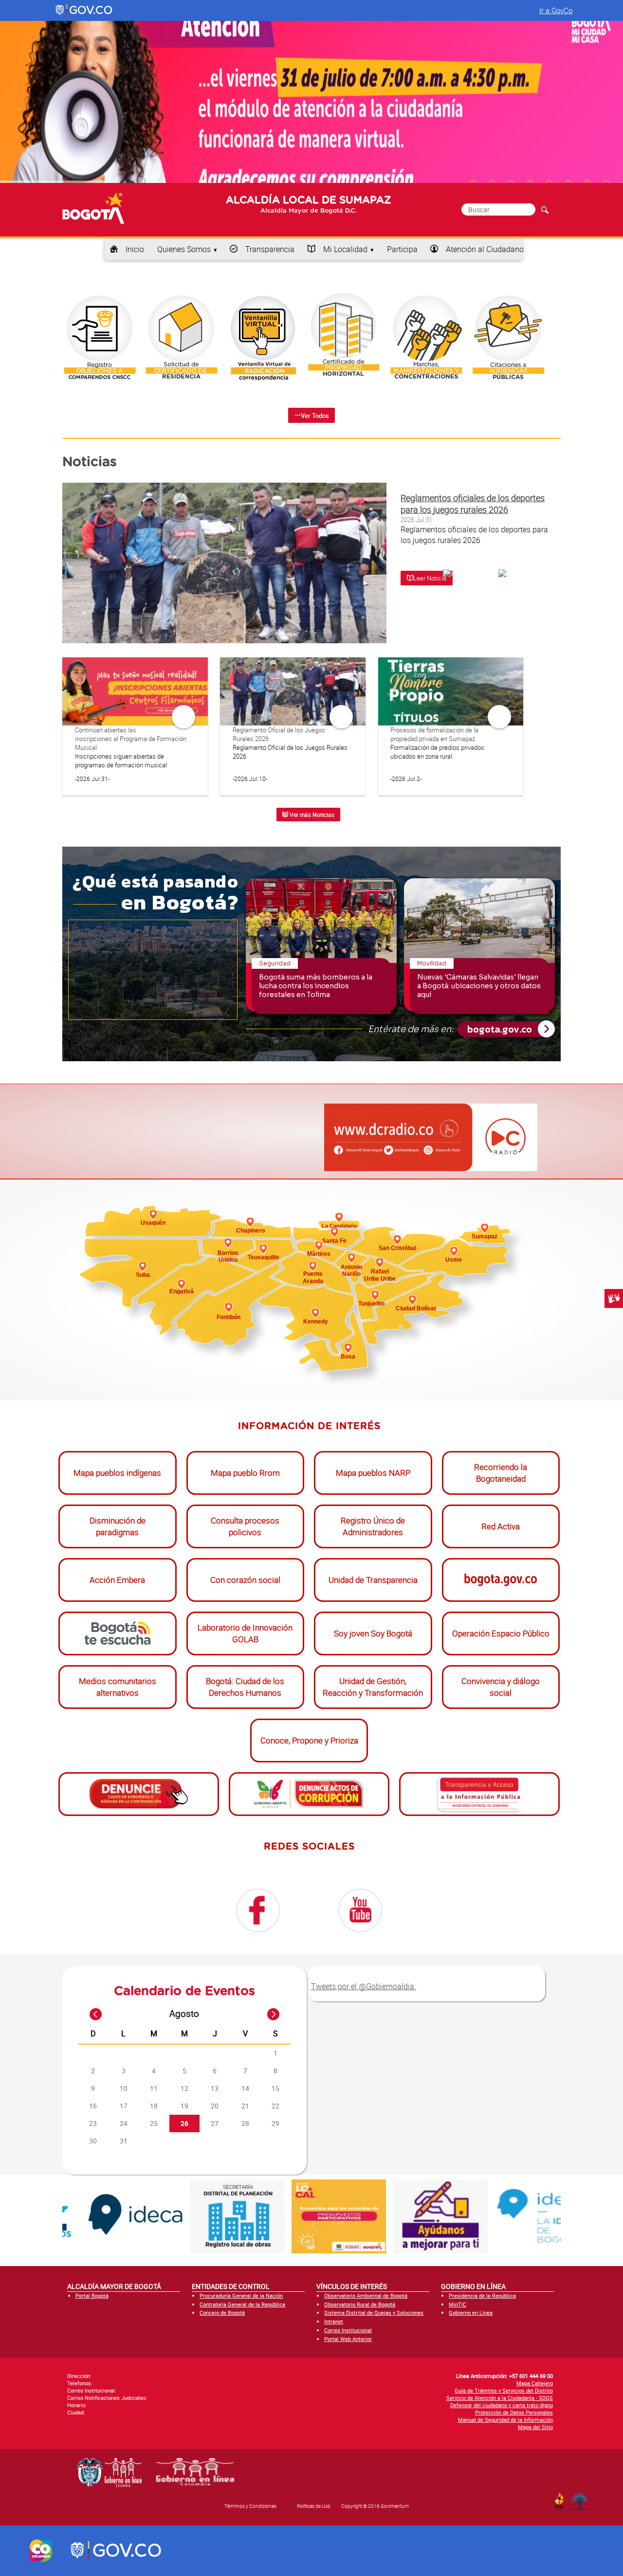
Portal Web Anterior (348, 2339)
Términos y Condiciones (250, 2506)
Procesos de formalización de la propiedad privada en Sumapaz (434, 734)
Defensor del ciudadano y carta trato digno (502, 2405)
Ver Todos (315, 416)
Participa (402, 249)
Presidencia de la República (482, 2295)
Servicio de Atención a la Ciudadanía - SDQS (500, 2398)
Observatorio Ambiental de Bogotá (366, 2295)
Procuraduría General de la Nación (241, 2295)
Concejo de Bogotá (222, 2313)
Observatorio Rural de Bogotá (360, 2304)
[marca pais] (41, 2551)
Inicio (135, 249)
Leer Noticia (430, 578)
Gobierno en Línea (471, 2313)
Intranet (334, 2321)
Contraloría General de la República (242, 2304)
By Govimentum (582, 2499)
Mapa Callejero (535, 2383)
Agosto (184, 2014)
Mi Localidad (345, 249)
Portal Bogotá (92, 2295)
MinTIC (458, 2304)
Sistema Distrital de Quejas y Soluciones (374, 2313)
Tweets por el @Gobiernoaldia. (364, 1986)
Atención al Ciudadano (485, 249)
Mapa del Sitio (535, 2427)
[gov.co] (84, 10)
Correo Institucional (348, 2330)
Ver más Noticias (311, 815)
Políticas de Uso (314, 2506)
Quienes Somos (184, 249)
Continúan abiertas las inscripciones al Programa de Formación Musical (131, 739)
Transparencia (270, 249)
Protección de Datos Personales (514, 2412)
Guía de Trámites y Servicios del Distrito (504, 2390)
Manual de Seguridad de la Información (505, 2420)
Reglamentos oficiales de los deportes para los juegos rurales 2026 (473, 504)
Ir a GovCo (556, 10)
